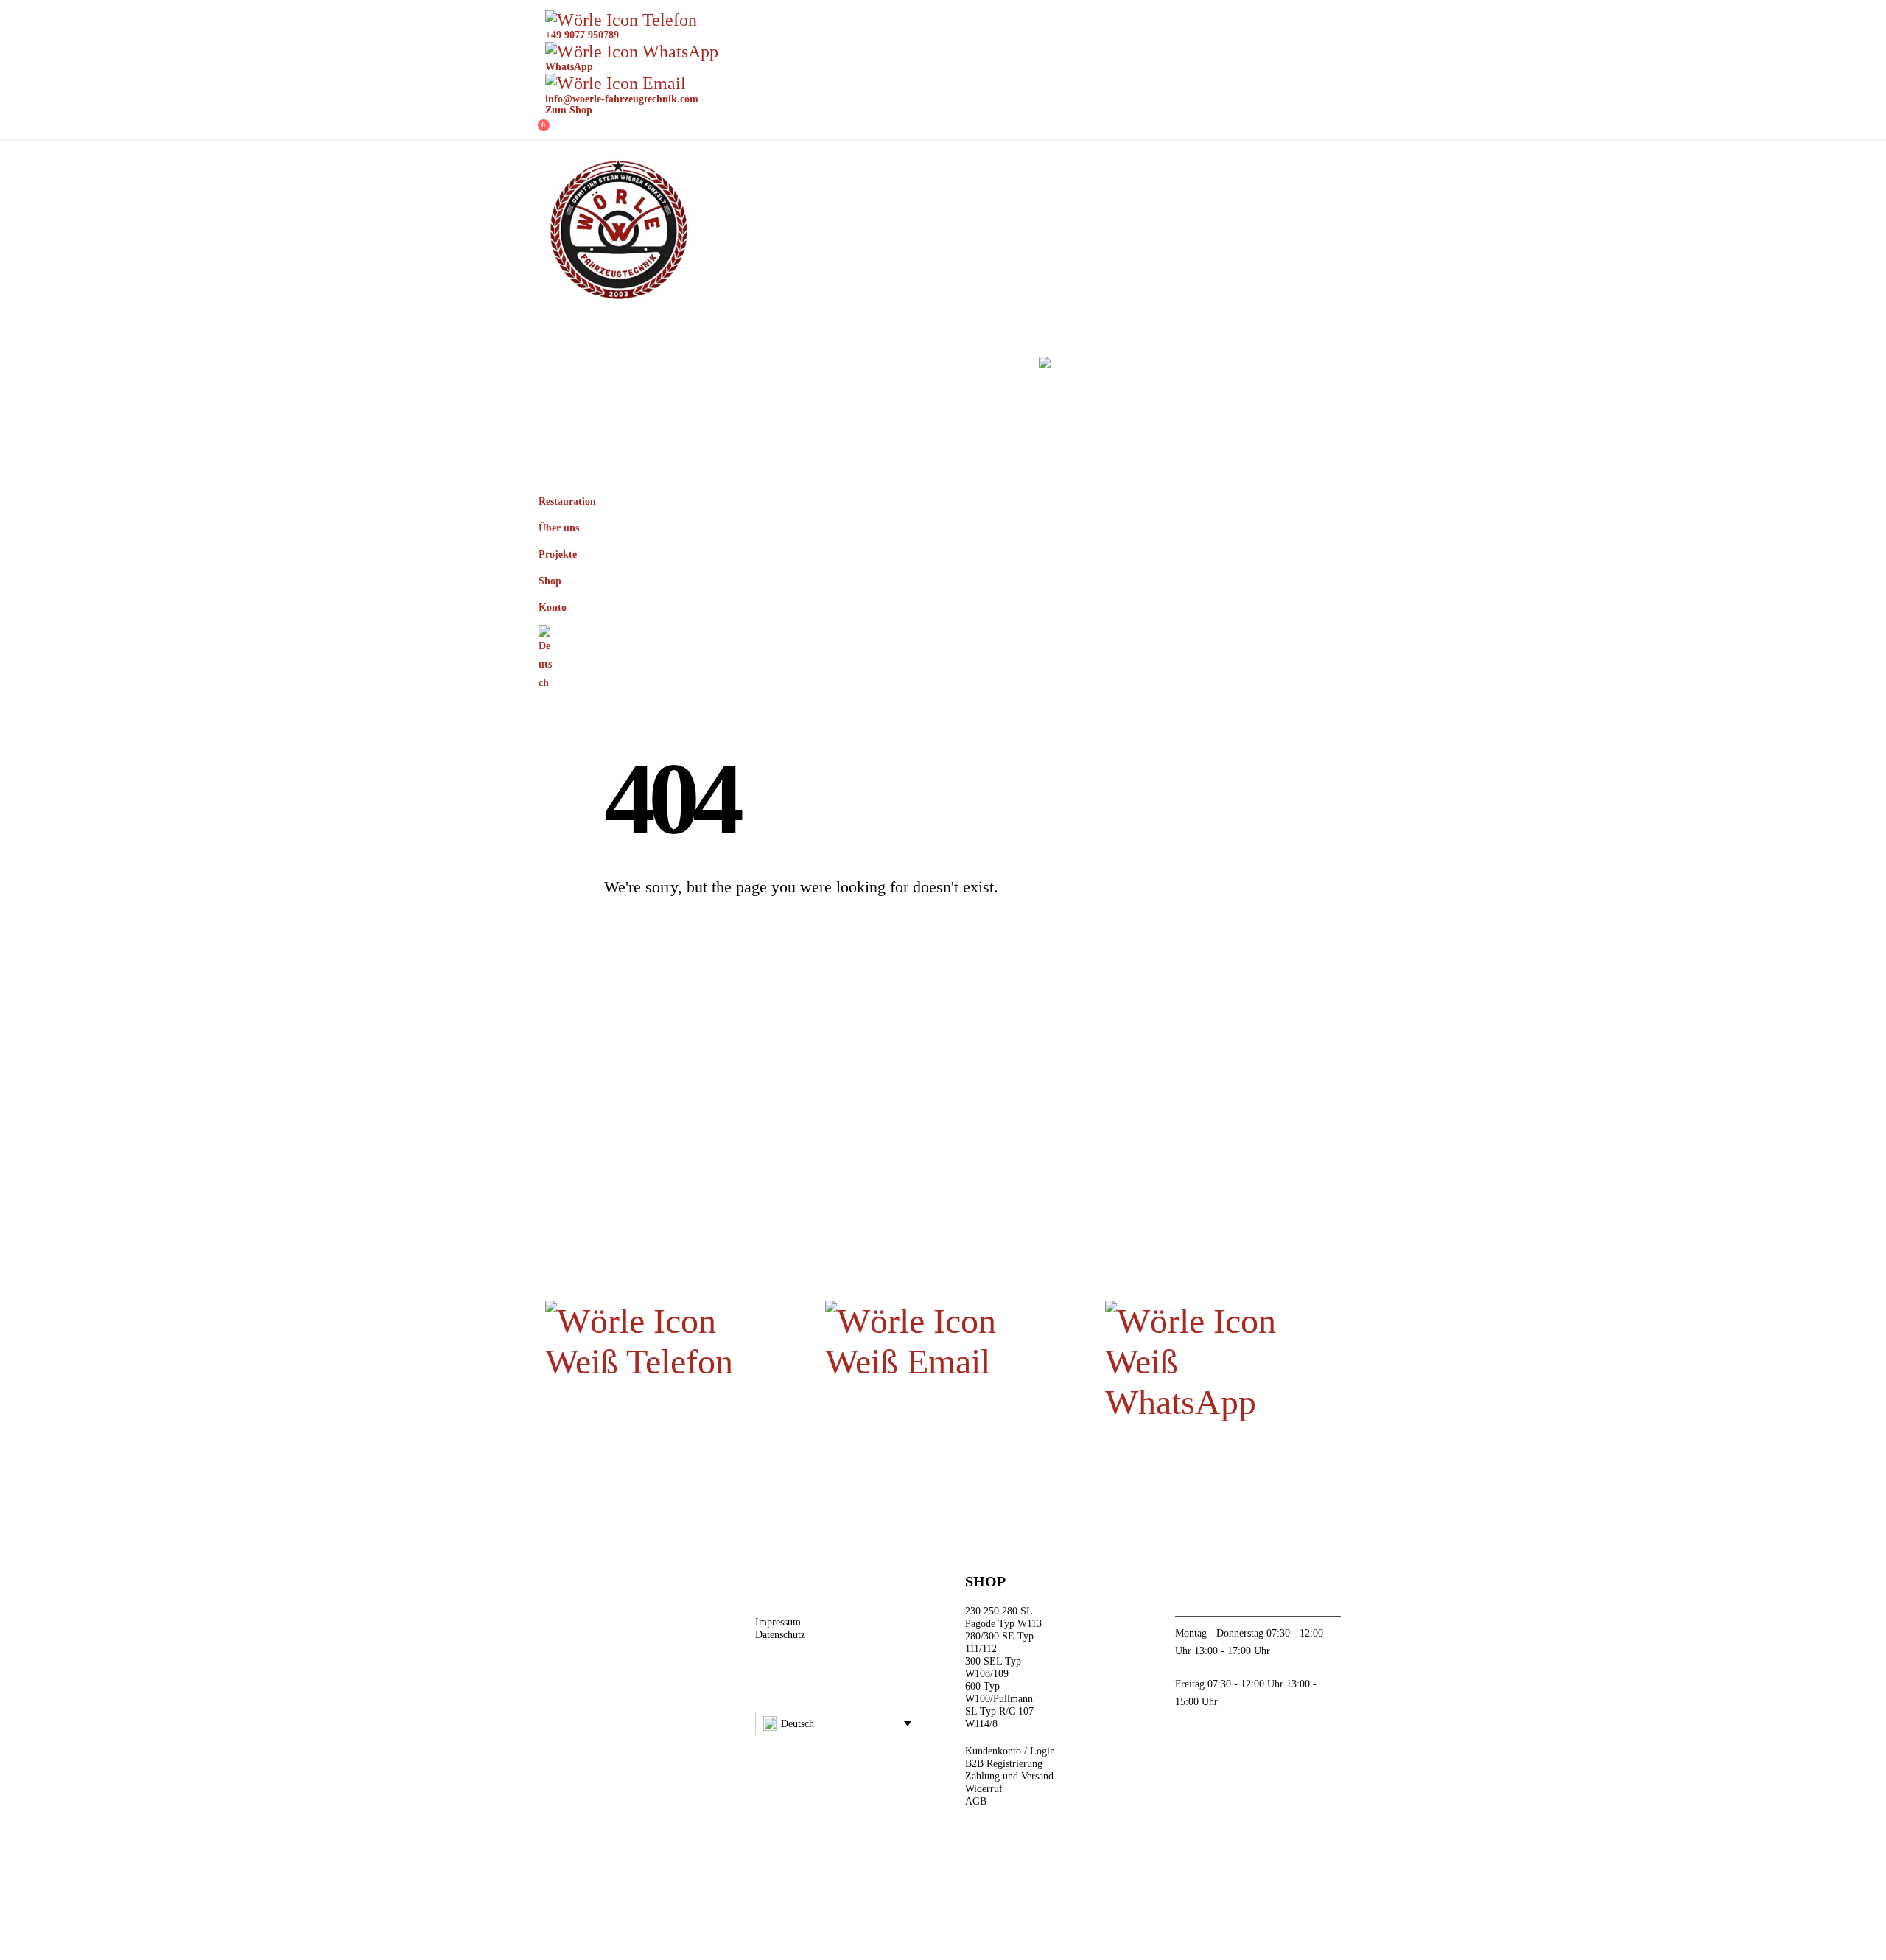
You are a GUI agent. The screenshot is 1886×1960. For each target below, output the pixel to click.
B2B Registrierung (1004, 1763)
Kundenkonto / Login (1010, 1751)
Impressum (778, 1622)
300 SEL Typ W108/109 (993, 1667)
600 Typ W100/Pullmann (999, 1692)
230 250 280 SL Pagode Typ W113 (1003, 1617)
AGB (976, 1801)
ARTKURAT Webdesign (952, 1892)
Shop (917, 365)
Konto (985, 365)
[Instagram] (800, 1682)
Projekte (837, 365)
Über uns (730, 365)
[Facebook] (767, 1682)
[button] (1337, 521)
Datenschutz (780, 1634)
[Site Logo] (619, 231)
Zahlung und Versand (1009, 1776)
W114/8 (981, 1723)
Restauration (609, 365)
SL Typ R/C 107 (999, 1711)
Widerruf (984, 1788)
